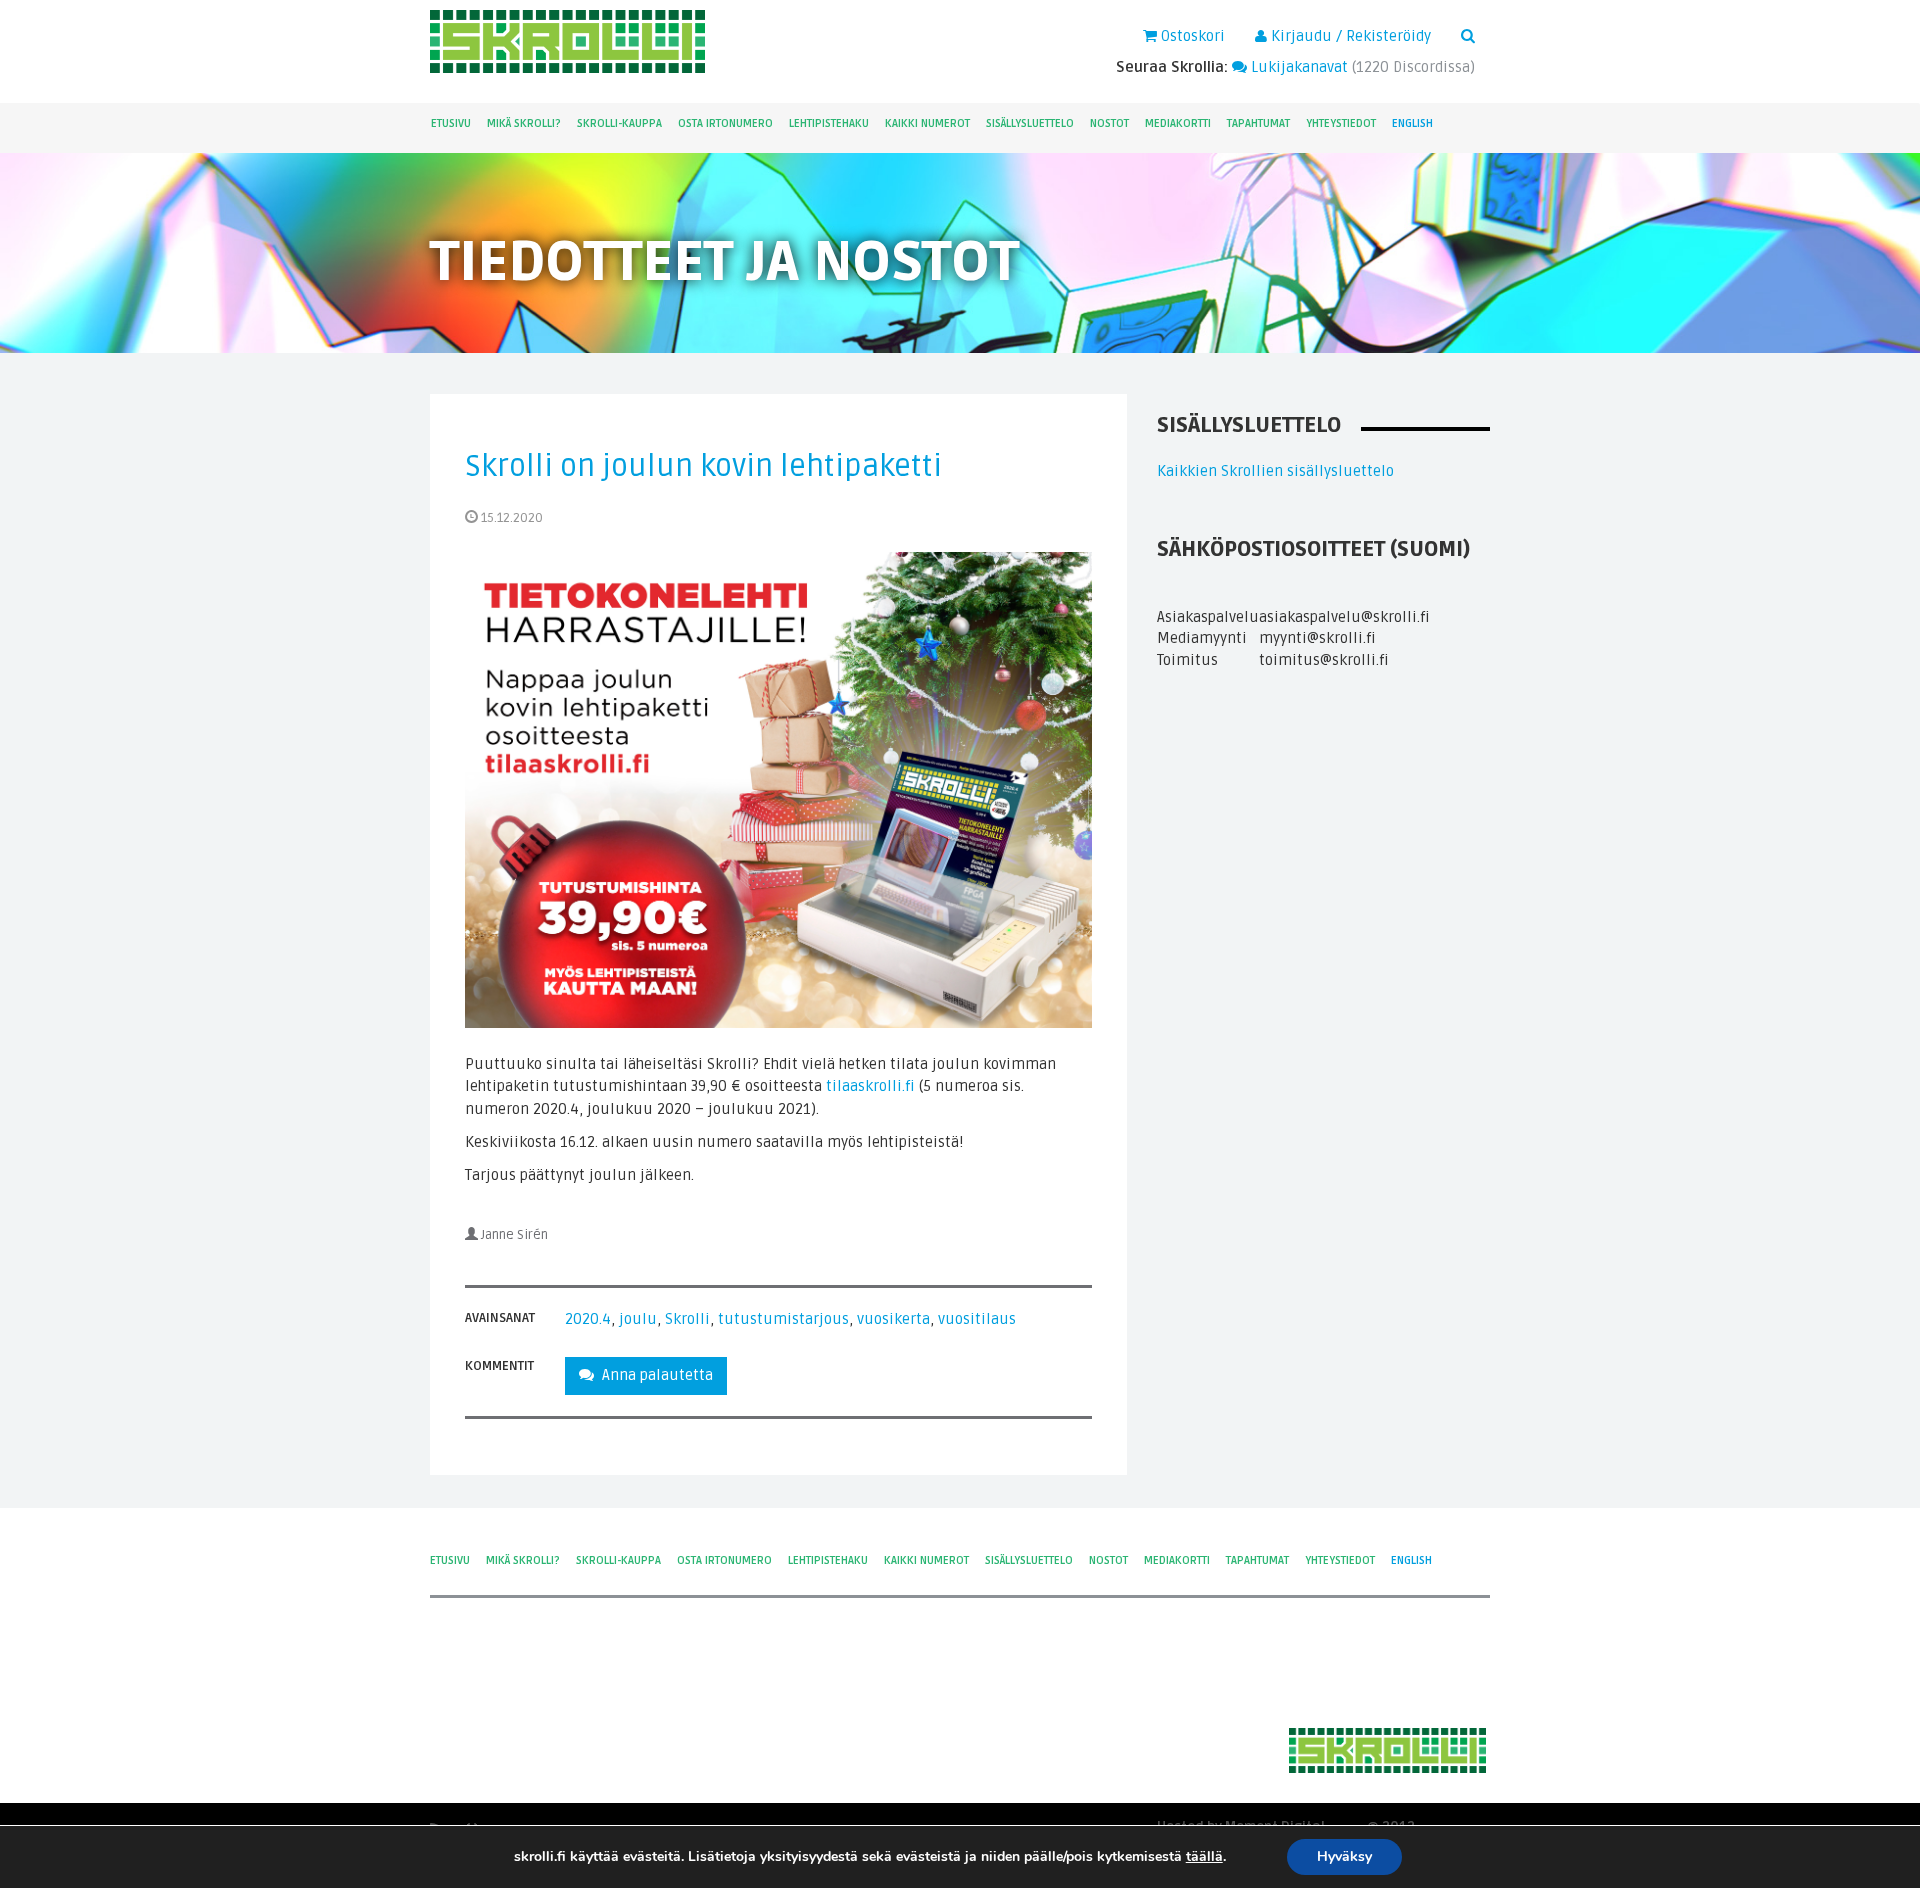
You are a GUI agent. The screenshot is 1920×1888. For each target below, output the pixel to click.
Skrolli (687, 1319)
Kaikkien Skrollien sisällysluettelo (1275, 471)
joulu (638, 1319)
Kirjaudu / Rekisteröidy (1349, 36)
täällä (1204, 1857)
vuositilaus (977, 1319)
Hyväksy (1344, 1856)
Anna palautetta (653, 1375)
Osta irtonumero (725, 123)
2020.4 (588, 1319)
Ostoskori (1191, 36)
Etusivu (451, 123)
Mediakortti (1178, 123)
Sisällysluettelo (1030, 123)
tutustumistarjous (783, 1319)
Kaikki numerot (927, 123)
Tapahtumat (1258, 123)
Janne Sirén (514, 1235)
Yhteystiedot (1341, 123)
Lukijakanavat (1297, 67)
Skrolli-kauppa (619, 123)
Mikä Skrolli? (524, 123)
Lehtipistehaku (829, 123)
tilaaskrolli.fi (870, 1086)
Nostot (1109, 123)
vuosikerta (893, 1319)
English (1412, 123)
